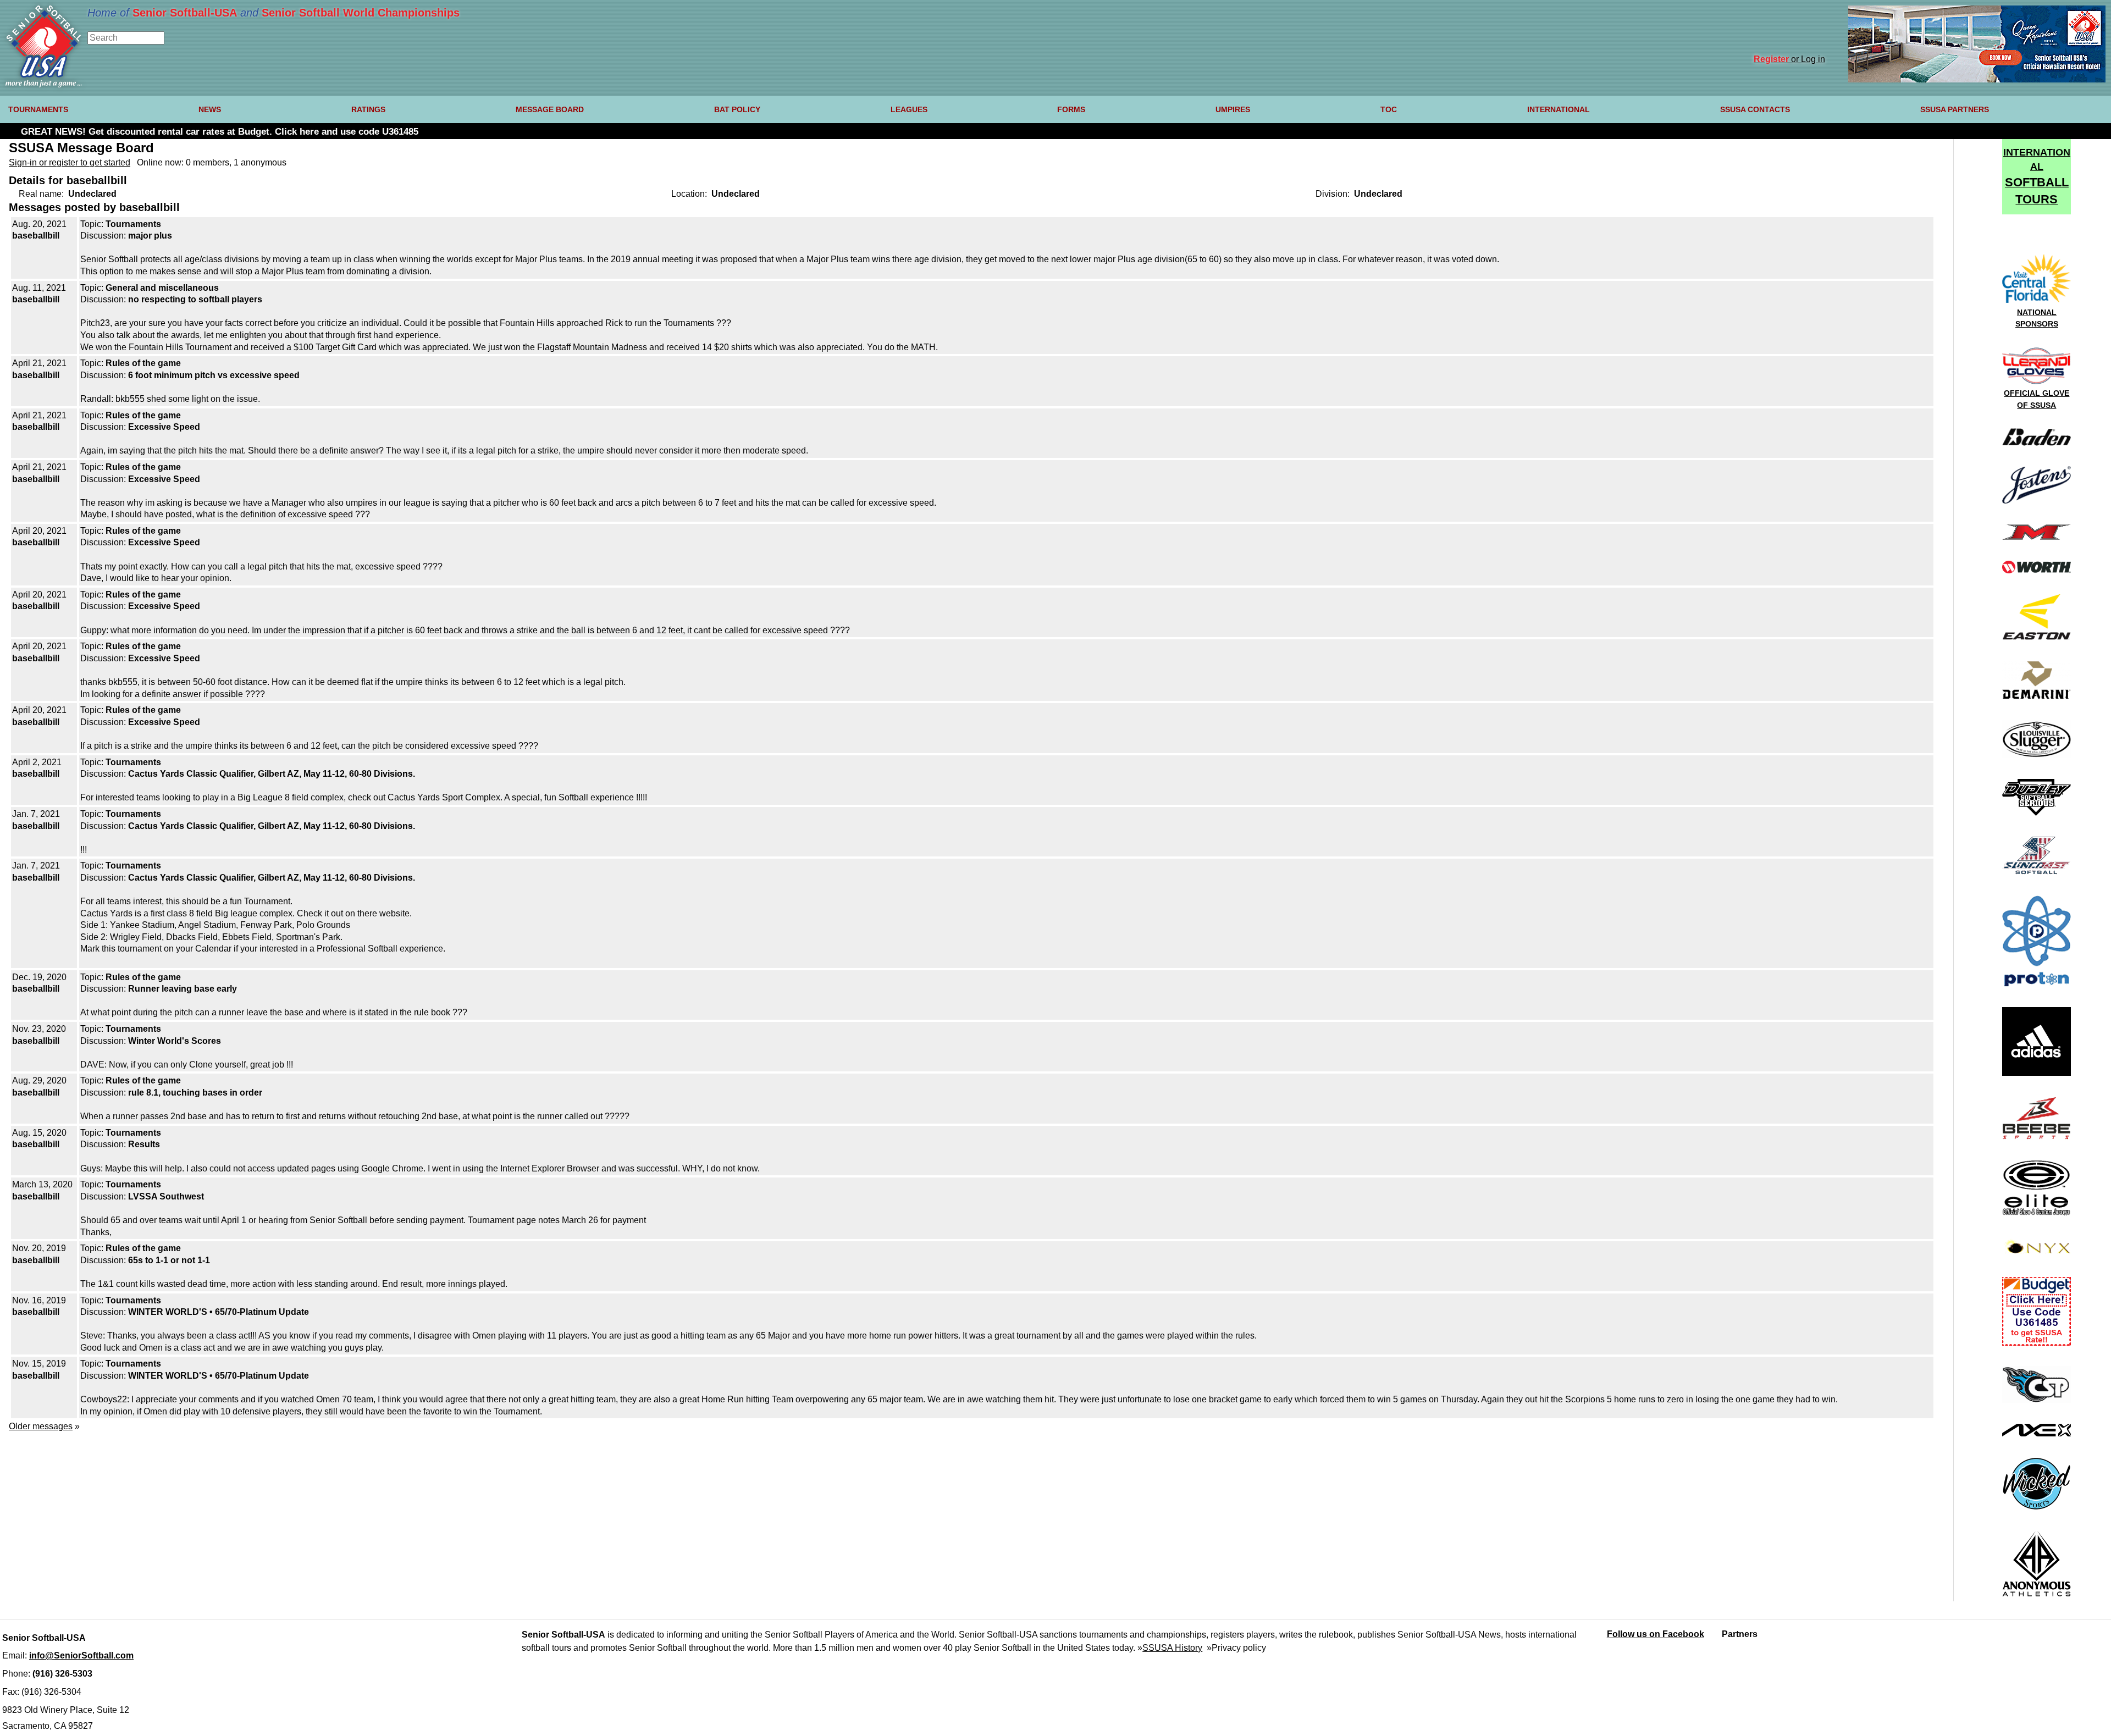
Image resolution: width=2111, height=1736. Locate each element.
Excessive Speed (164, 427)
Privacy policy (1239, 1648)
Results (144, 1144)
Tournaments (133, 224)
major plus (150, 236)
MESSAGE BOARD (550, 109)
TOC (1389, 109)
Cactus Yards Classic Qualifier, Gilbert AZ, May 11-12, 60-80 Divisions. (272, 774)
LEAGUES (909, 109)
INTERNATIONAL (1559, 109)
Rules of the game (143, 363)
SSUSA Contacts (1755, 109)
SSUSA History (1172, 1648)
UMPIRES (1233, 109)
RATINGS (368, 109)
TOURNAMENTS (38, 109)
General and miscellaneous (162, 288)
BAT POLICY (737, 109)
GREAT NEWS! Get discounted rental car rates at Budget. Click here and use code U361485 (220, 132)
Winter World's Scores (175, 1041)
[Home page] (44, 84)
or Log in (1789, 59)
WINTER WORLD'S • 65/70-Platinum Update (219, 1312)
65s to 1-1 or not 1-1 (169, 1260)
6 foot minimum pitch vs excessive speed (214, 375)
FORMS (1071, 109)
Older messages (41, 1426)
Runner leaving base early (183, 989)
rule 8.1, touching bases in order (195, 1093)
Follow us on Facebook (1656, 1634)
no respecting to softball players (195, 299)
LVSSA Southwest (166, 1196)
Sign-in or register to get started (70, 162)
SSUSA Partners (1955, 109)
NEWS (210, 109)
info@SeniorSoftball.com (81, 1655)
